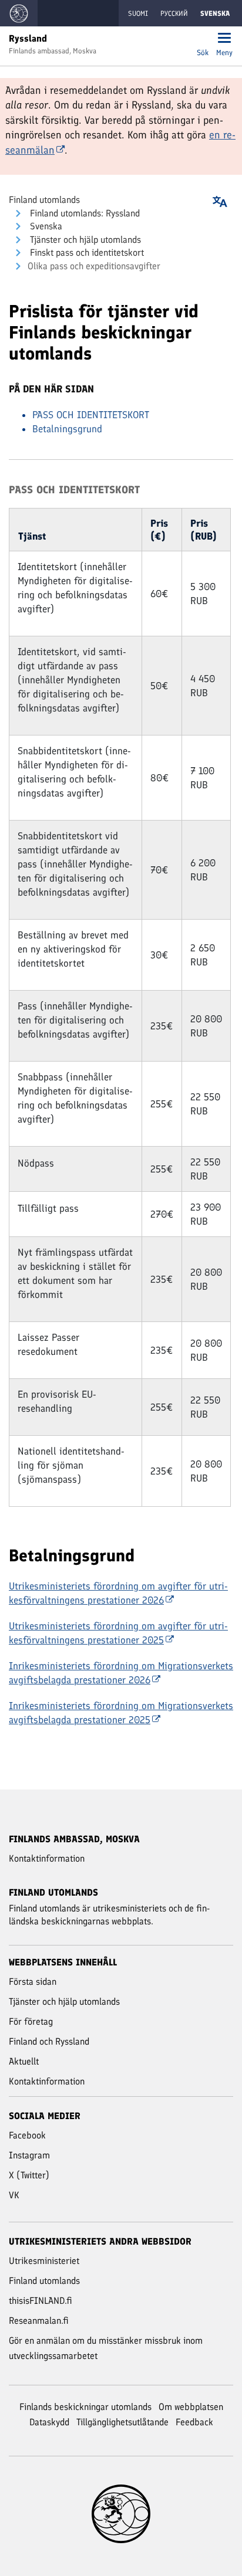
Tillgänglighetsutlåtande (122, 2422)
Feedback (194, 2422)
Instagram (29, 2155)
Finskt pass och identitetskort (86, 252)
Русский (174, 13)
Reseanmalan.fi (39, 2321)
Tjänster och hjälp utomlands (84, 240)
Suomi (138, 13)
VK (14, 2195)
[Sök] (203, 39)
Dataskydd (49, 2422)
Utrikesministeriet (44, 2261)
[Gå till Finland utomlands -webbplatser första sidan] (19, 13)
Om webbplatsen (191, 2407)
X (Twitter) (29, 2175)
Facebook (27, 2135)
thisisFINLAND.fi (41, 2301)
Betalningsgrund (67, 429)
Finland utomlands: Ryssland (84, 213)
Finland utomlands (44, 200)
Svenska (45, 226)
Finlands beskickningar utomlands (85, 2407)
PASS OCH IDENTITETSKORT (91, 415)
